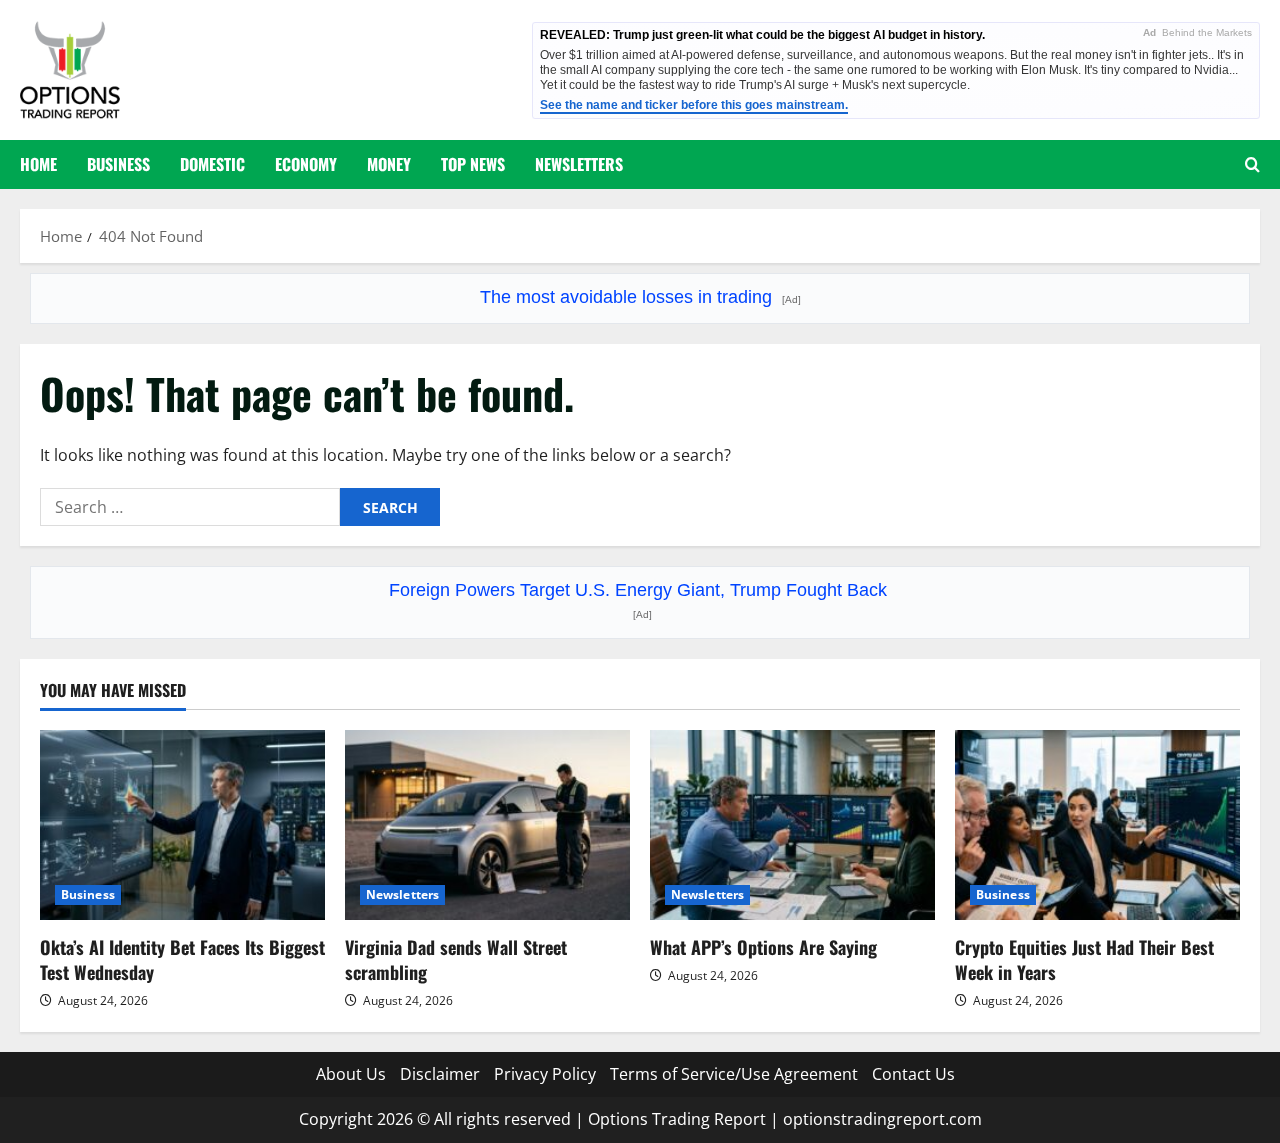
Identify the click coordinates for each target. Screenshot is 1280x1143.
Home (38, 164)
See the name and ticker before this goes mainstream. (694, 105)
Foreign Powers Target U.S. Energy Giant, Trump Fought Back (640, 600)
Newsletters (579, 164)
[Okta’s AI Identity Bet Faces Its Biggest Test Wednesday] (182, 825)
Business (118, 164)
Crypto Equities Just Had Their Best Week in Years (1084, 959)
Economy (306, 164)
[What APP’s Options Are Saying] (792, 825)
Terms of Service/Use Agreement (734, 1074)
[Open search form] (1252, 164)
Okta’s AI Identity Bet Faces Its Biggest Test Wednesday (182, 959)
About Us (351, 1074)
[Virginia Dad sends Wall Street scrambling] (487, 825)
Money (389, 164)
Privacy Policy (545, 1074)
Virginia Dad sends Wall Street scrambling (456, 959)
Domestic (212, 164)
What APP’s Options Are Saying (763, 947)
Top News (473, 164)
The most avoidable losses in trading (640, 297)
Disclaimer (440, 1074)
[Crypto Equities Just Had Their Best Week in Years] (1097, 825)
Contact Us (913, 1074)
